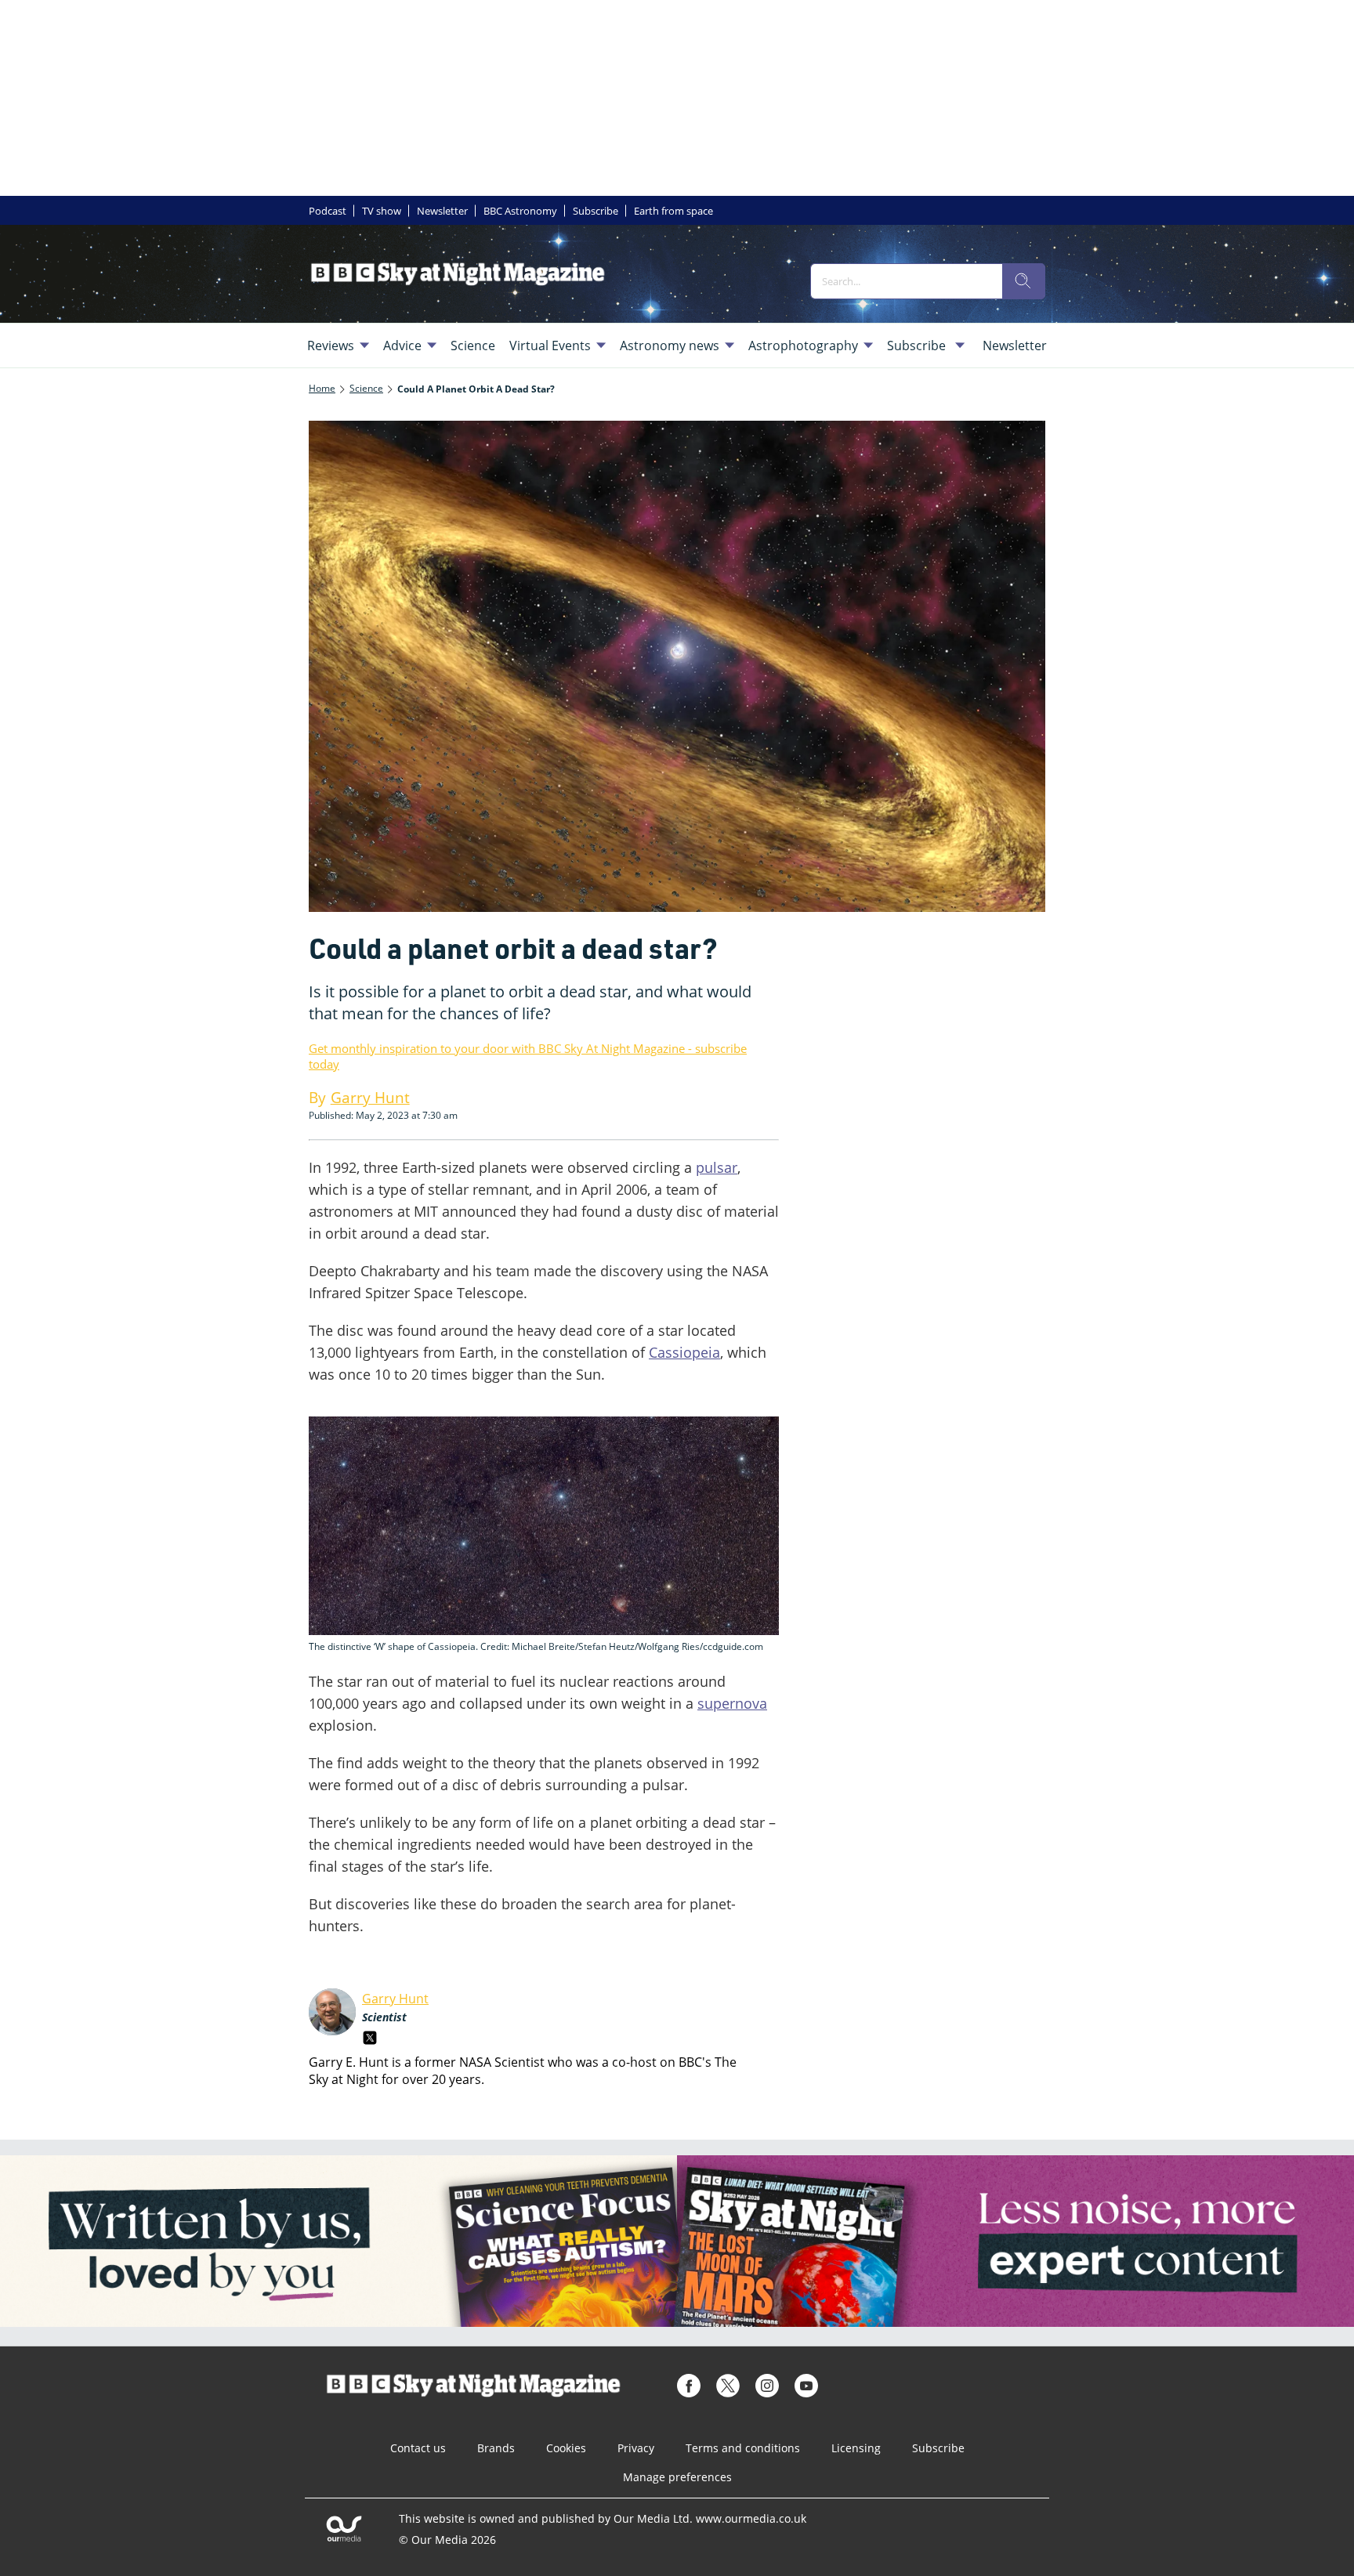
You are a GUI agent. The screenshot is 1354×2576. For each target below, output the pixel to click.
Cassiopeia (684, 1352)
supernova (732, 1703)
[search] (1023, 281)
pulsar (717, 1167)
